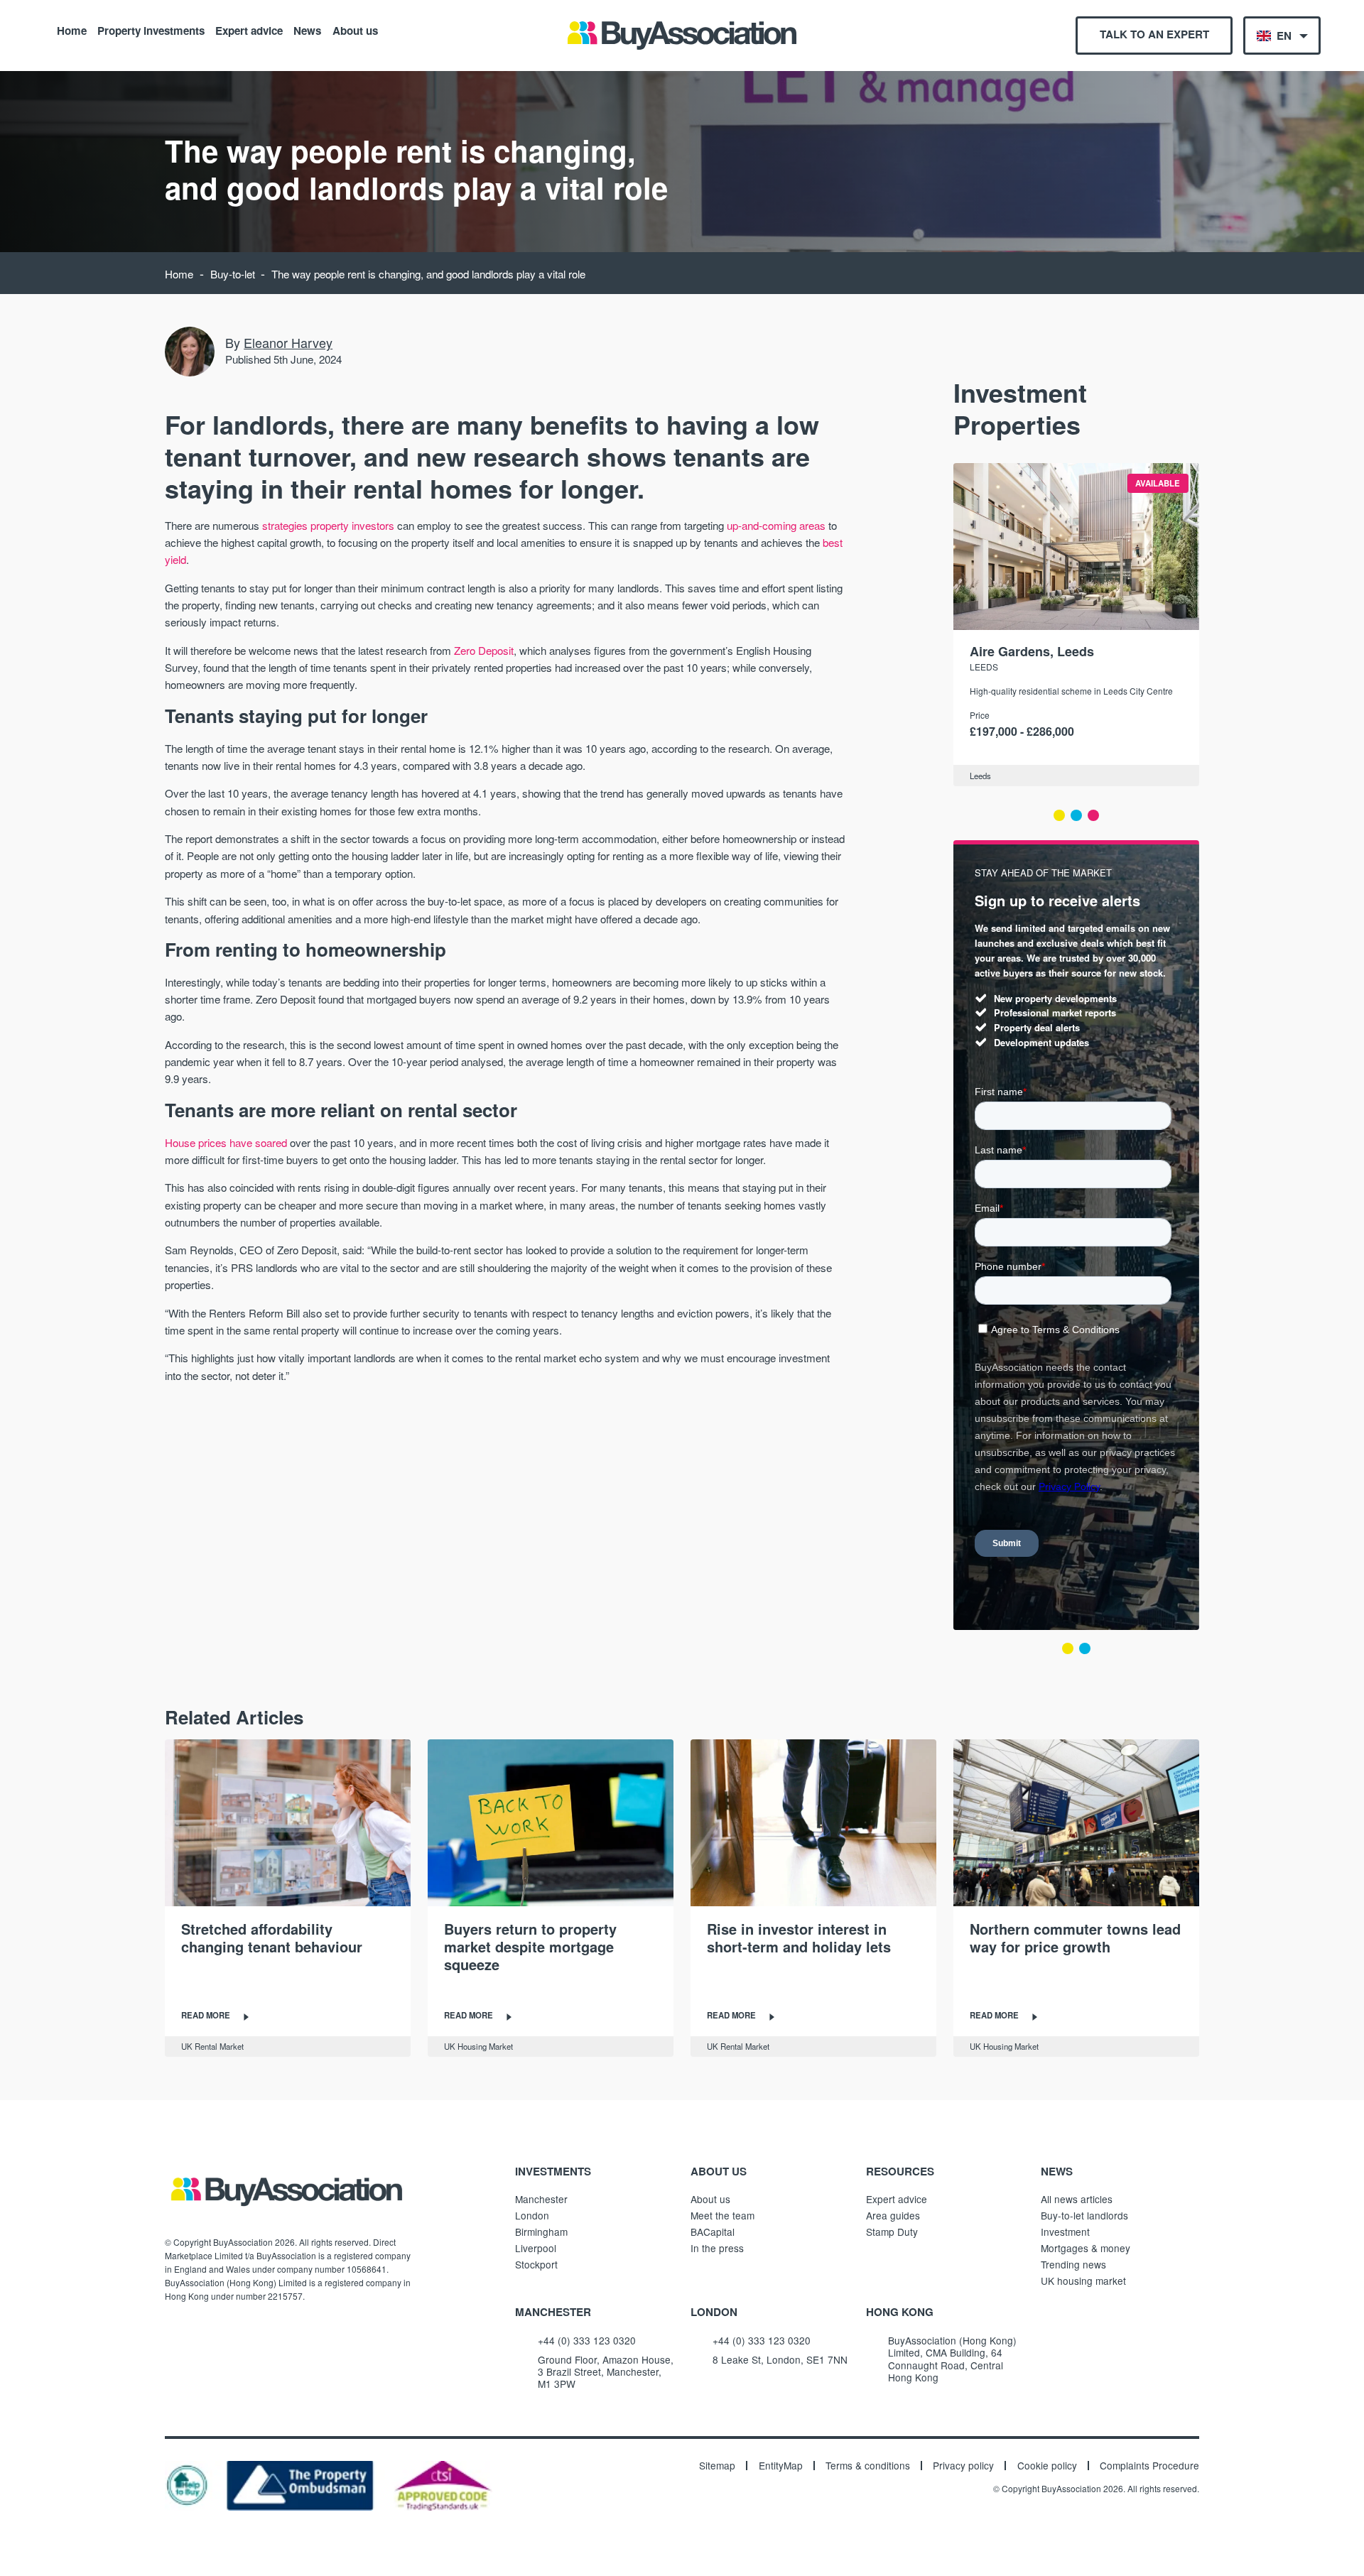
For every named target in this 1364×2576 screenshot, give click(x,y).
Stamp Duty (892, 2232)
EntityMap (781, 2466)
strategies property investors (328, 525)
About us (355, 30)
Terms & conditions (868, 2466)
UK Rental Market (212, 2046)
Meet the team (722, 2215)
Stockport (536, 2264)
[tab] (1059, 815)
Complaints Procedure (1149, 2466)
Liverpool (536, 2248)
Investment (1065, 2232)
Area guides (893, 2215)
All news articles (1077, 2199)
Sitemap (717, 2466)
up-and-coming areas (776, 525)
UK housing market (1083, 2281)
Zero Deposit (484, 650)
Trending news (1073, 2264)
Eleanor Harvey (288, 342)
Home (72, 30)
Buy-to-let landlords (1084, 2215)
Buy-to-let (233, 274)
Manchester (541, 2199)
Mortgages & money (1086, 2248)
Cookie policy (1047, 2466)
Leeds (984, 667)
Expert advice (249, 30)
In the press (717, 2248)
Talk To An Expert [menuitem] (1154, 34)
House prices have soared (226, 1142)
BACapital (713, 2232)
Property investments (151, 30)
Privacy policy (963, 2466)
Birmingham (541, 2232)
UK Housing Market (478, 2046)
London (532, 2215)
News (307, 30)
